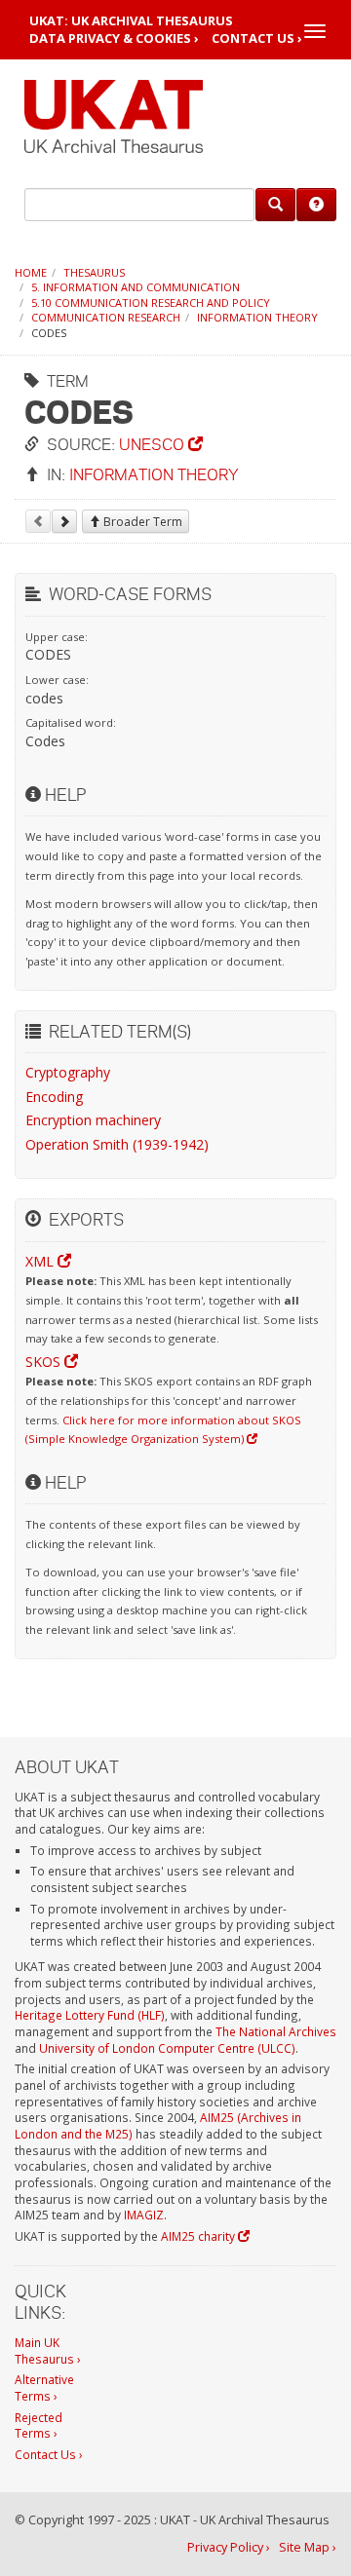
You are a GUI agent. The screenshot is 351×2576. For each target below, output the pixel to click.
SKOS (45, 1362)
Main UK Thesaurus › (48, 2350)
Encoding (54, 1097)
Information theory (257, 317)
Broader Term (141, 522)
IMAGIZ (144, 2215)
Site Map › (308, 2547)
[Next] (64, 521)
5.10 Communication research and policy (151, 303)
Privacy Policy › (229, 2547)
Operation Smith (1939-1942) (117, 1144)
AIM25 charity (199, 2236)
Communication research (106, 317)
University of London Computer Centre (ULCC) (167, 2048)
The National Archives (276, 2031)
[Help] (316, 205)
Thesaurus (94, 272)
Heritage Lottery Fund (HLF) (90, 2015)
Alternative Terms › (44, 2387)
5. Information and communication (136, 287)
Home (31, 272)
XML (41, 1261)
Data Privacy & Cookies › (114, 38)
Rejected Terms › (39, 2425)
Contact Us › (257, 38)
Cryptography (68, 1072)
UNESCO (154, 444)
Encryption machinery (93, 1120)
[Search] (275, 205)
